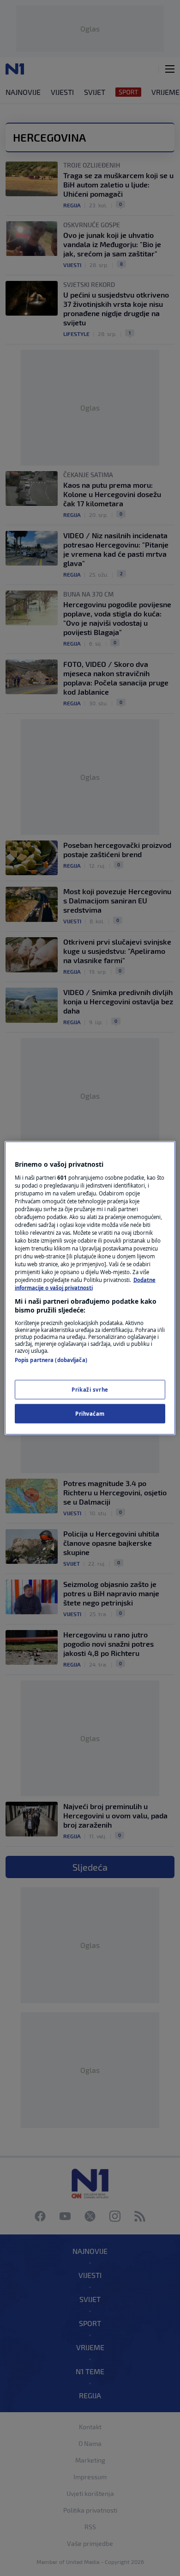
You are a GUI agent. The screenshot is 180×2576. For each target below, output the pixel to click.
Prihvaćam (90, 1414)
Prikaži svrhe (90, 1390)
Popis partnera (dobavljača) (51, 1360)
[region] (90, 1288)
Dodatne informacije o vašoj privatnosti (85, 1284)
